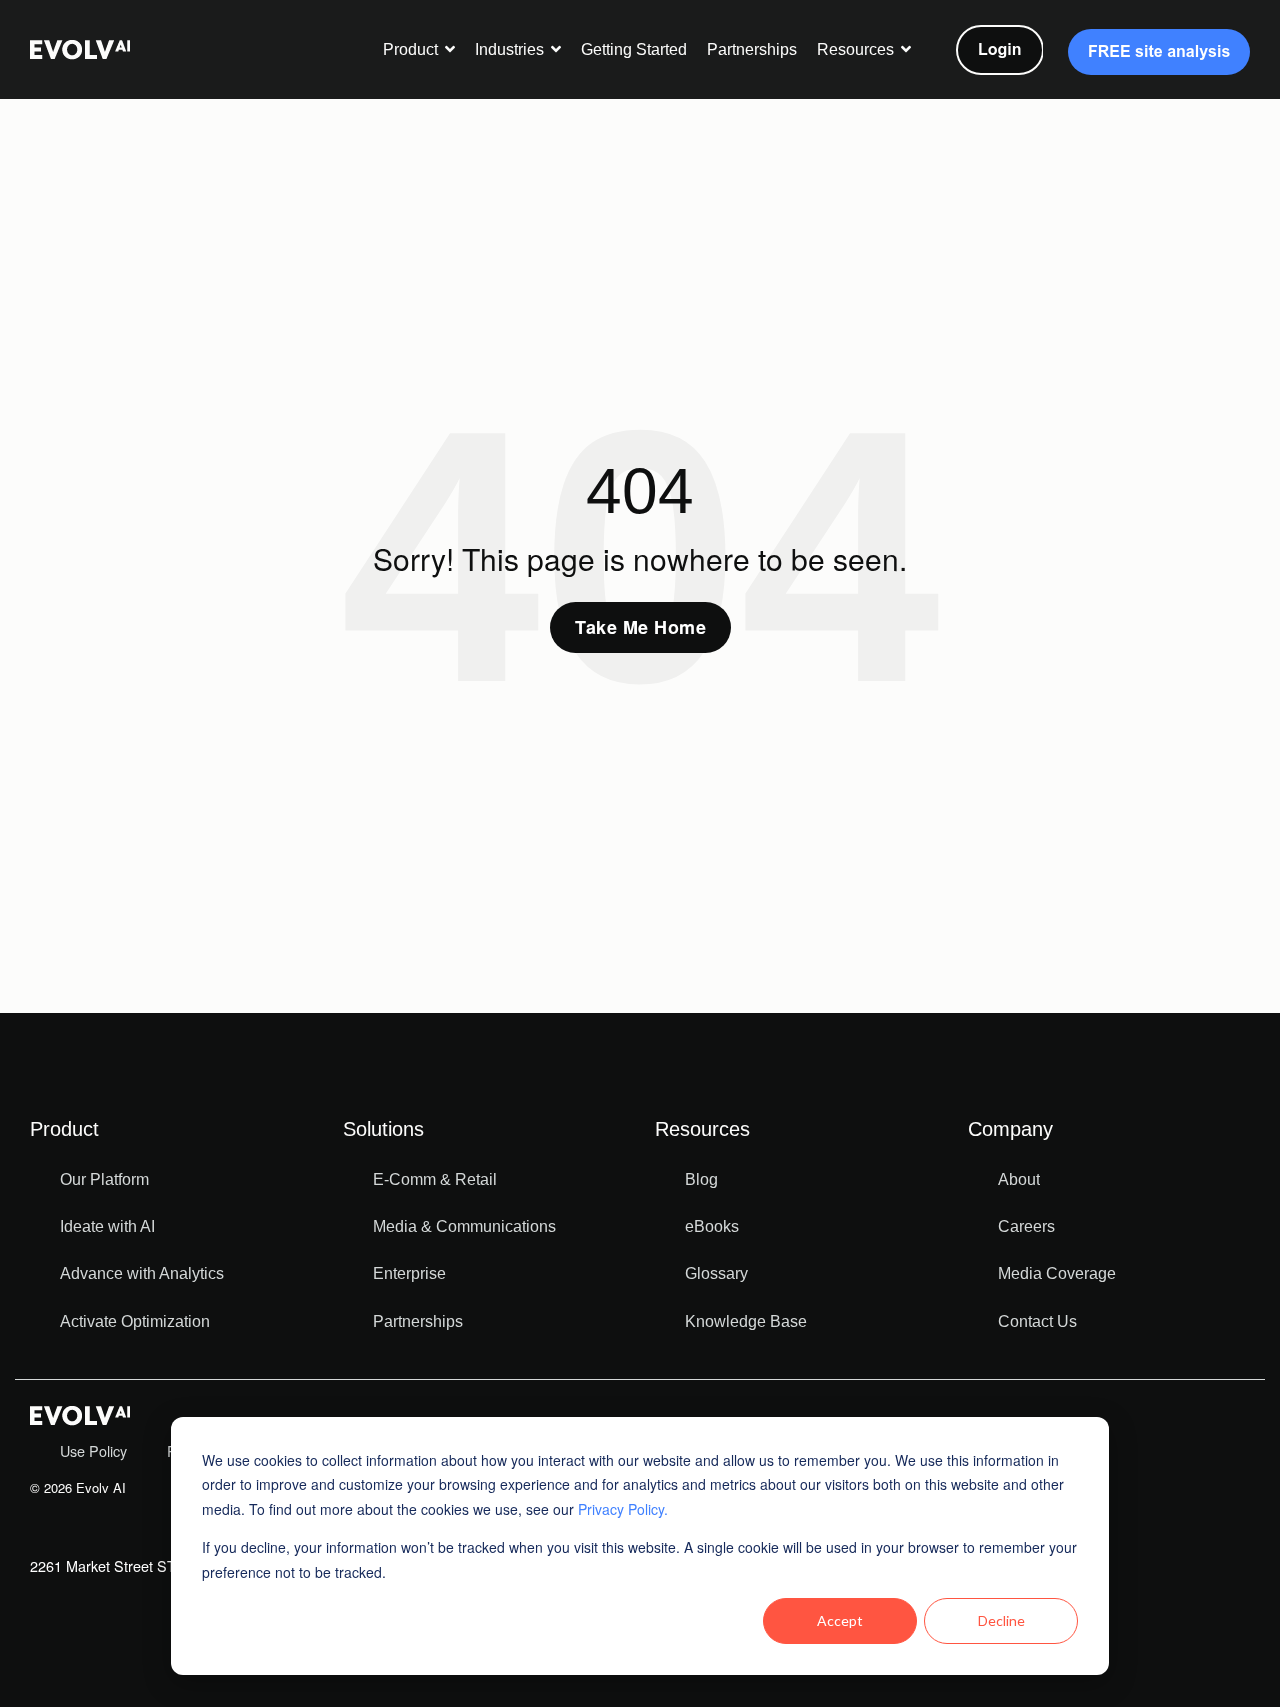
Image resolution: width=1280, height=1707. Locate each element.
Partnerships (752, 49)
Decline (1001, 1620)
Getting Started (634, 49)
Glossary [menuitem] (716, 1273)
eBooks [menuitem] (712, 1226)
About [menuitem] (1019, 1179)
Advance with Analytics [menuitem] (142, 1273)
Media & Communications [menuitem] (464, 1226)
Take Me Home (640, 627)
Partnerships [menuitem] (418, 1321)
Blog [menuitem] (701, 1179)
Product (412, 49)
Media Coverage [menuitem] (1057, 1273)
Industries (511, 49)
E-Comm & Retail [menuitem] (435, 1179)
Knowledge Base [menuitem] (746, 1321)
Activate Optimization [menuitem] (135, 1321)
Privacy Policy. (623, 1509)
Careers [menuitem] (1026, 1226)
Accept (840, 1620)
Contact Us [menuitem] (1037, 1321)
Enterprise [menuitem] (409, 1273)
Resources (857, 49)
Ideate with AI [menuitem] (107, 1226)
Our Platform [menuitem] (104, 1179)
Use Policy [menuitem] (93, 1450)
